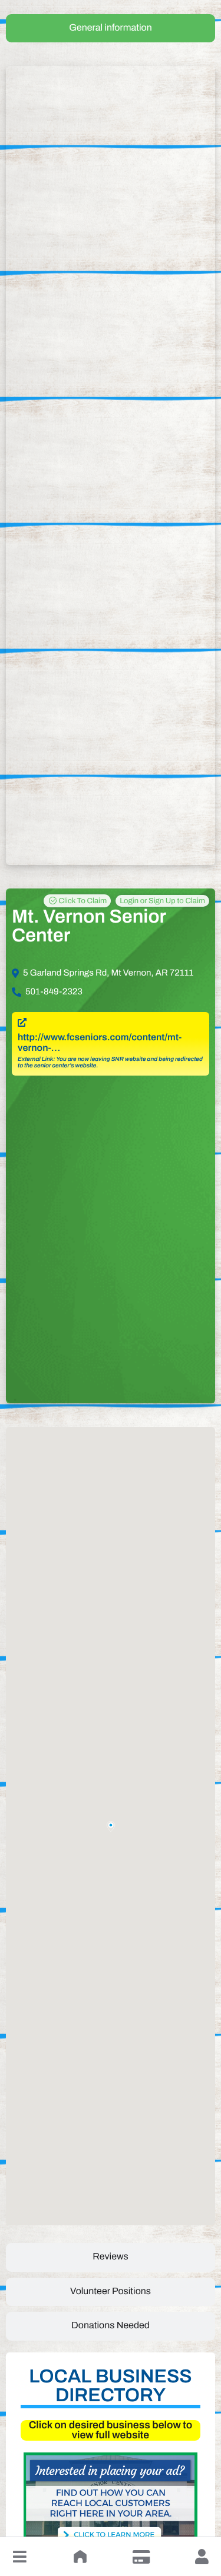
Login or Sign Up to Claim (162, 901)
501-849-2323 (54, 992)
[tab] (111, 28)
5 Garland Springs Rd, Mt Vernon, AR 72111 (108, 973)
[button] (19, 2557)
